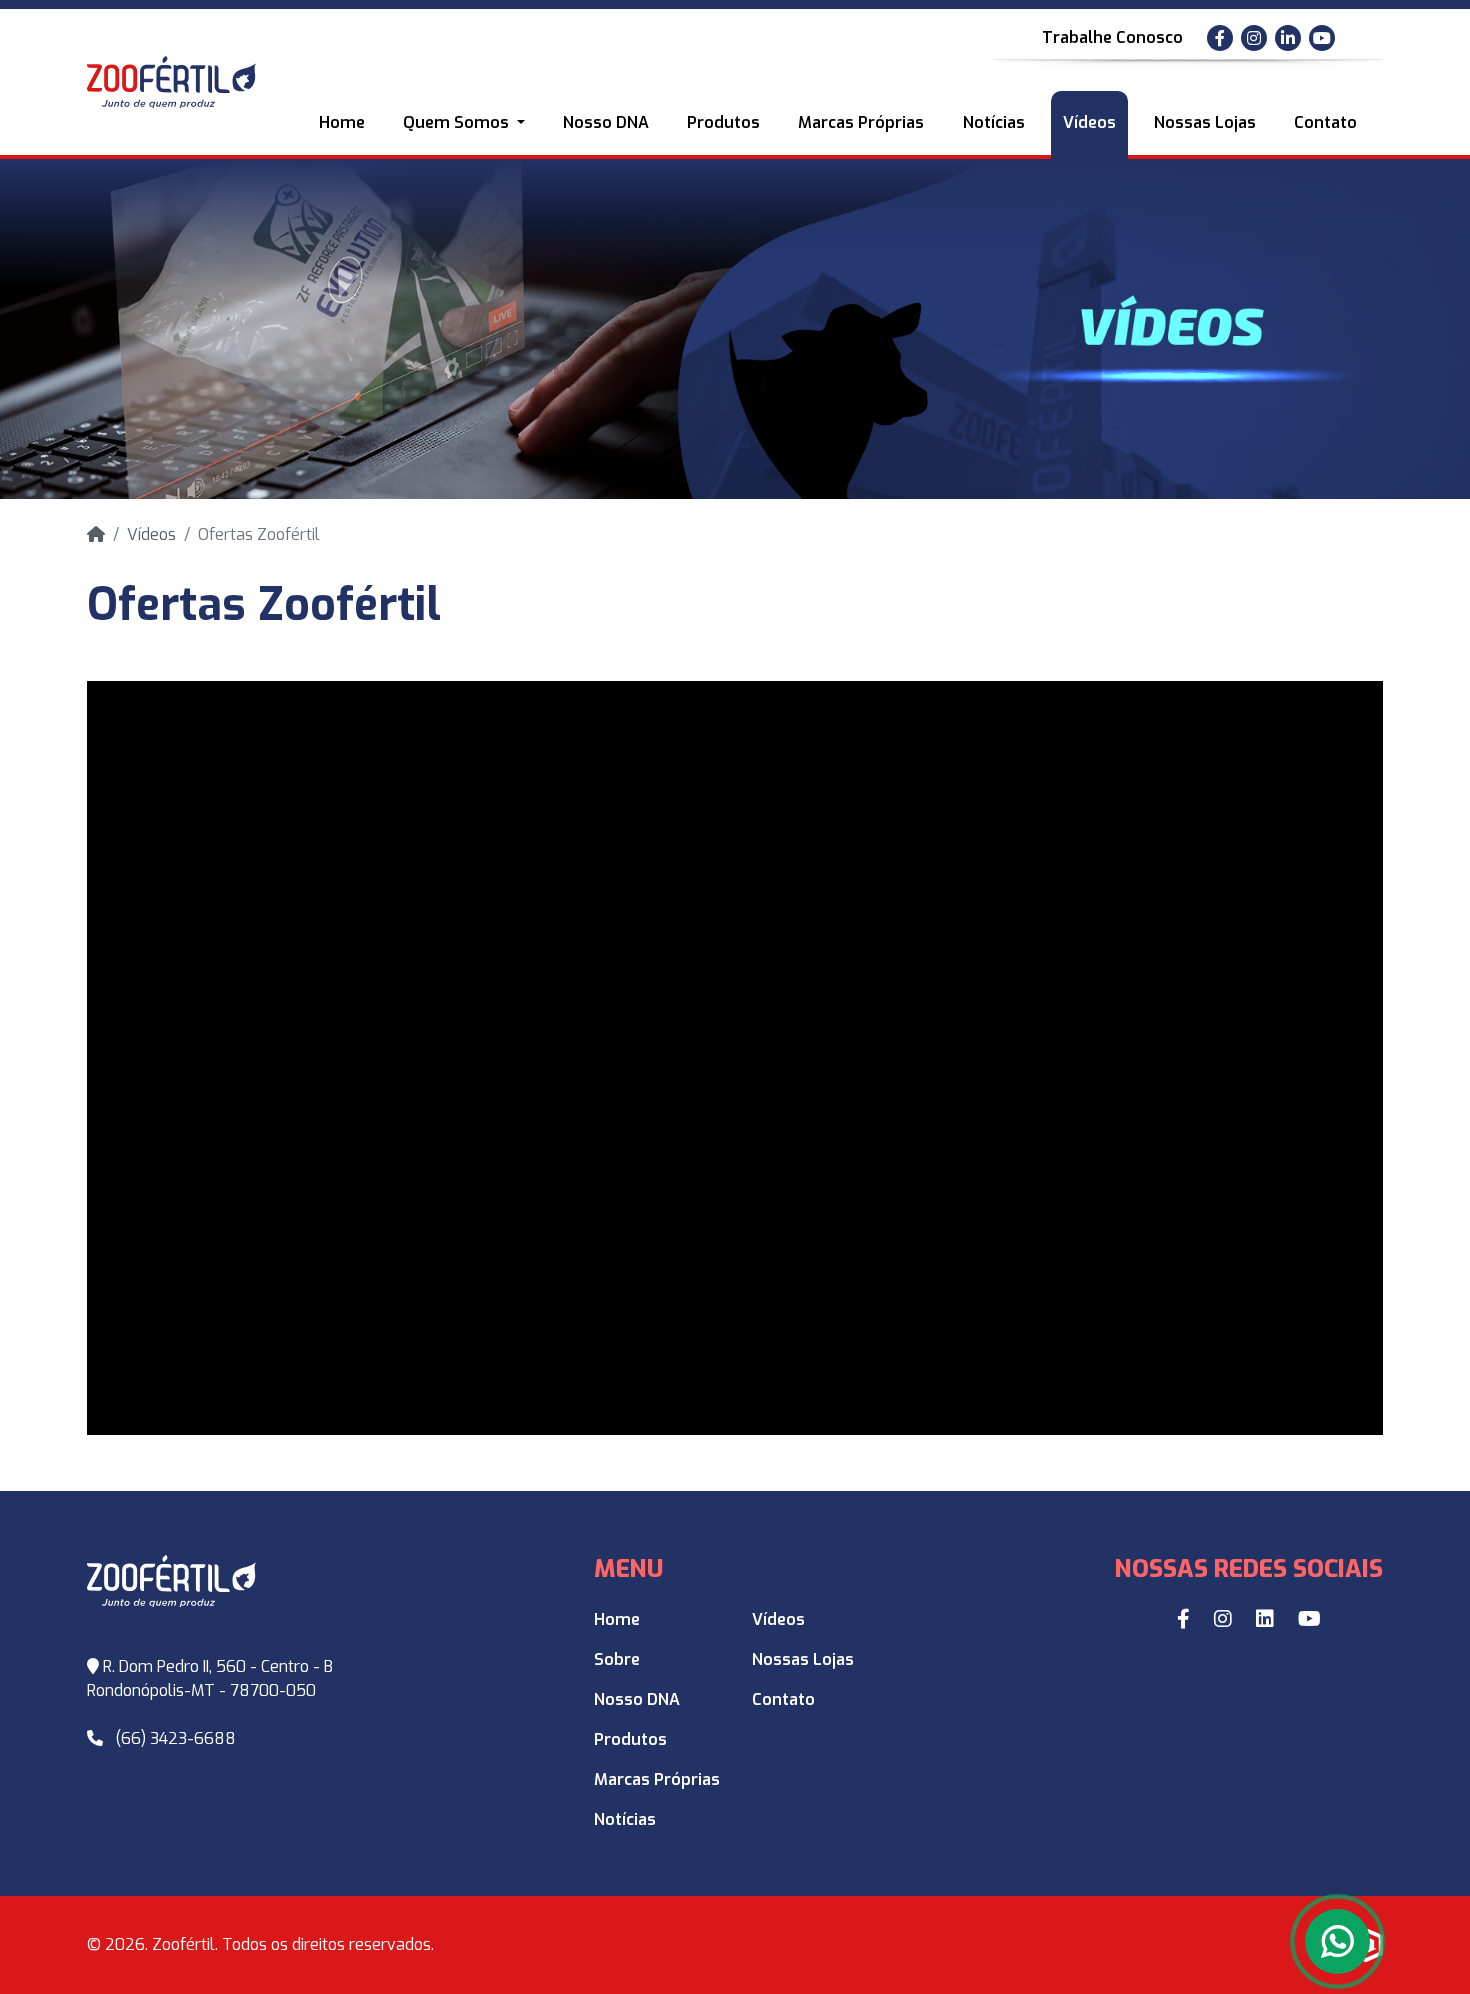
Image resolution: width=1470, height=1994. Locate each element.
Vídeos (1089, 122)
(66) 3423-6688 (175, 1738)
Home (342, 122)
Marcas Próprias (861, 122)
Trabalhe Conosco (1112, 37)
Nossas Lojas (1205, 122)
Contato (1325, 122)
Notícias (994, 122)
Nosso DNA (606, 122)
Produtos (723, 122)
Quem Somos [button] (458, 122)
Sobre (617, 1659)
